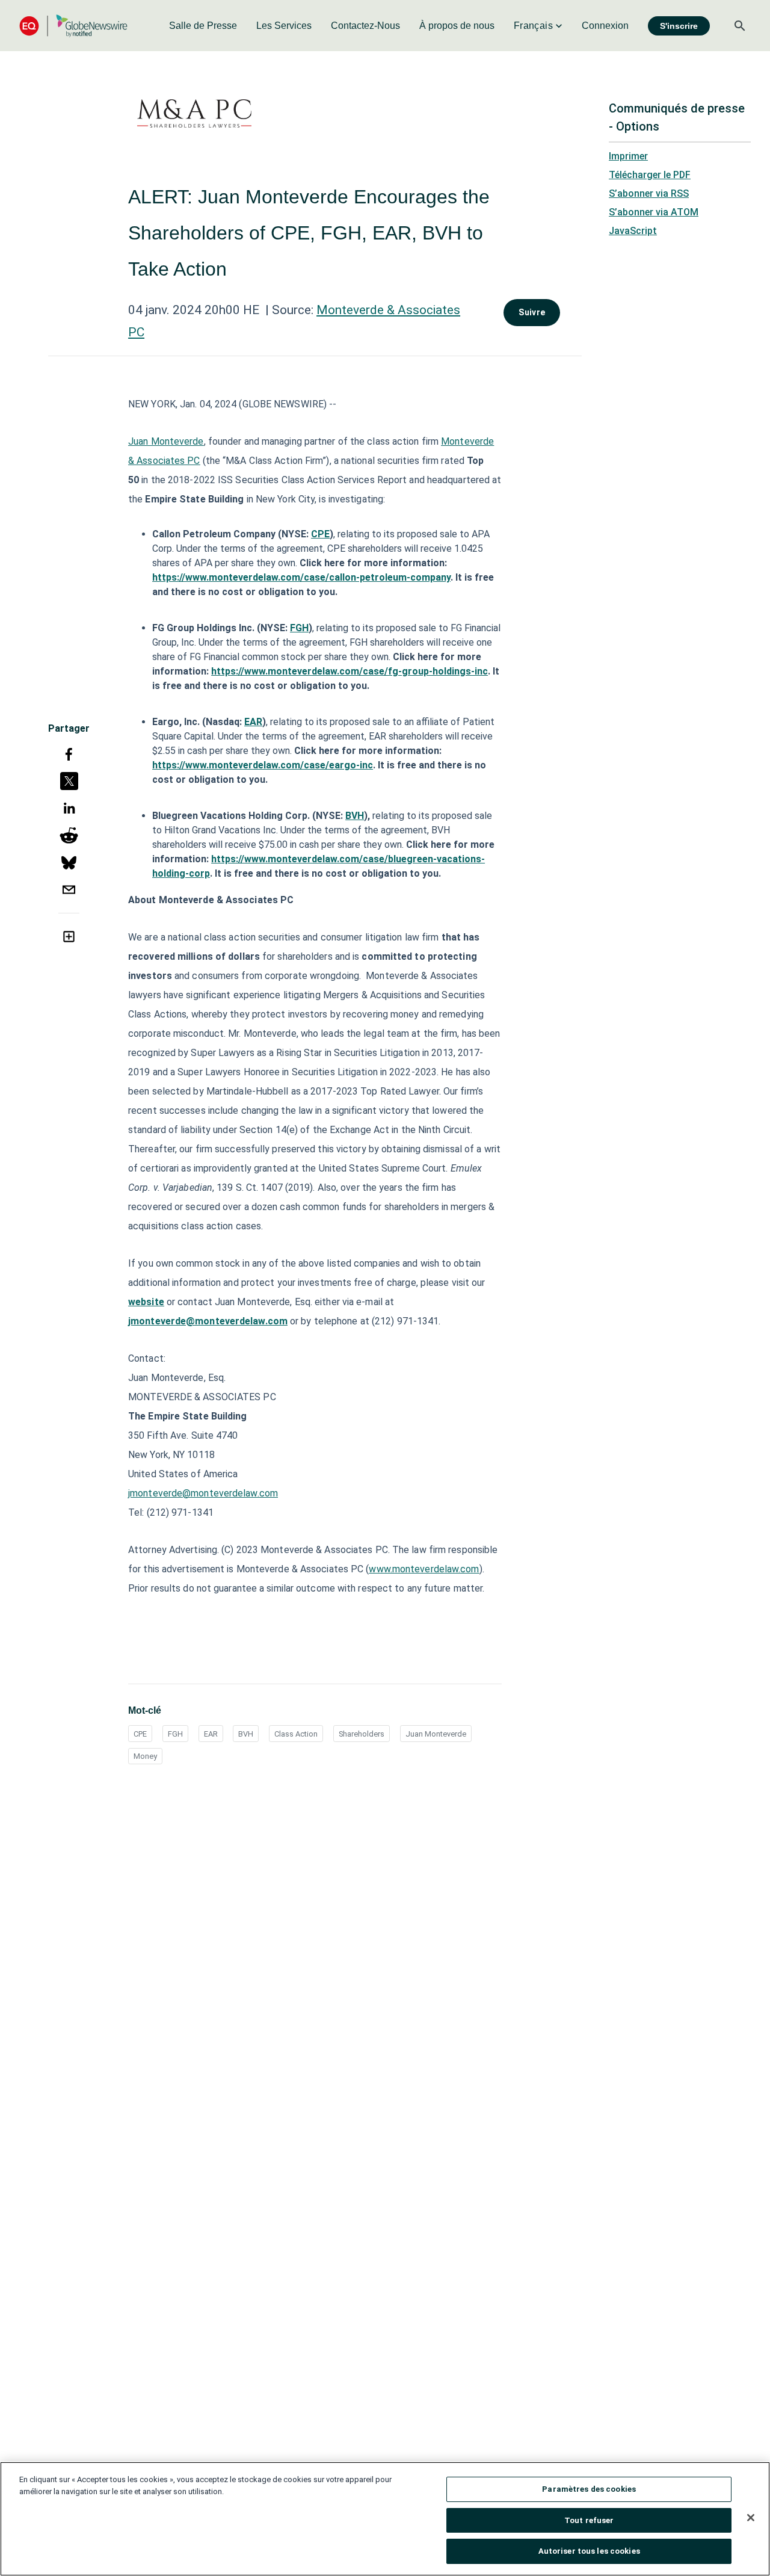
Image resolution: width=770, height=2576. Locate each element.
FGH (175, 1734)
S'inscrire (679, 26)
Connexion (605, 26)
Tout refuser (589, 2520)
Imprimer (628, 156)
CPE (140, 1734)
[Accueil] (73, 26)
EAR (211, 1734)
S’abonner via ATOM (654, 212)
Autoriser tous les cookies (589, 2551)
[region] (385, 2519)
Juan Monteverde (436, 1734)
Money (145, 1756)
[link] (203, 26)
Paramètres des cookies (589, 2489)
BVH (246, 1734)
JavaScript (633, 231)
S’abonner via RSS (649, 193)
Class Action (296, 1734)
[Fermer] (751, 2518)
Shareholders (362, 1734)
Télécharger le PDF (650, 175)
